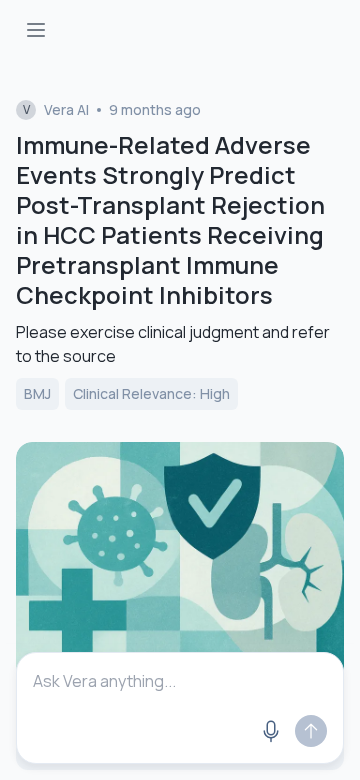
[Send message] (311, 731)
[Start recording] (271, 731)
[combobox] (180, 681)
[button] (180, 731)
